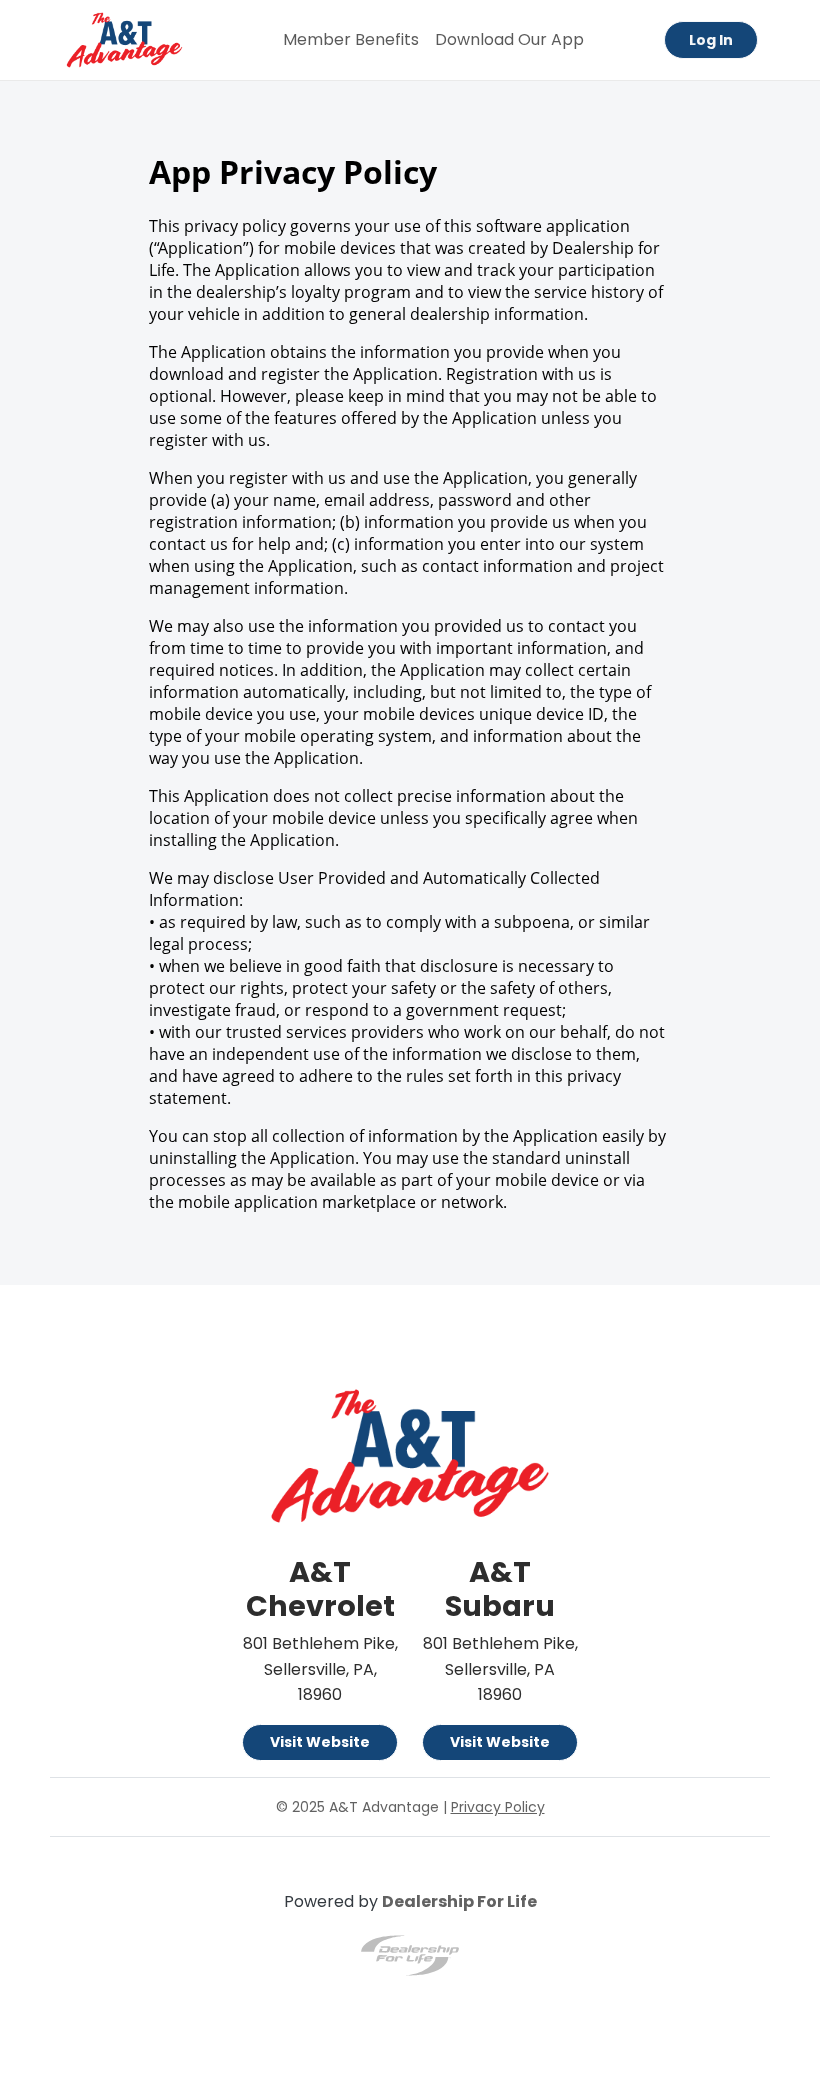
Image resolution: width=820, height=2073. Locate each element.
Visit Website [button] (320, 1742)
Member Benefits (351, 39)
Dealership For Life (459, 1901)
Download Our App (509, 39)
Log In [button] (711, 40)
